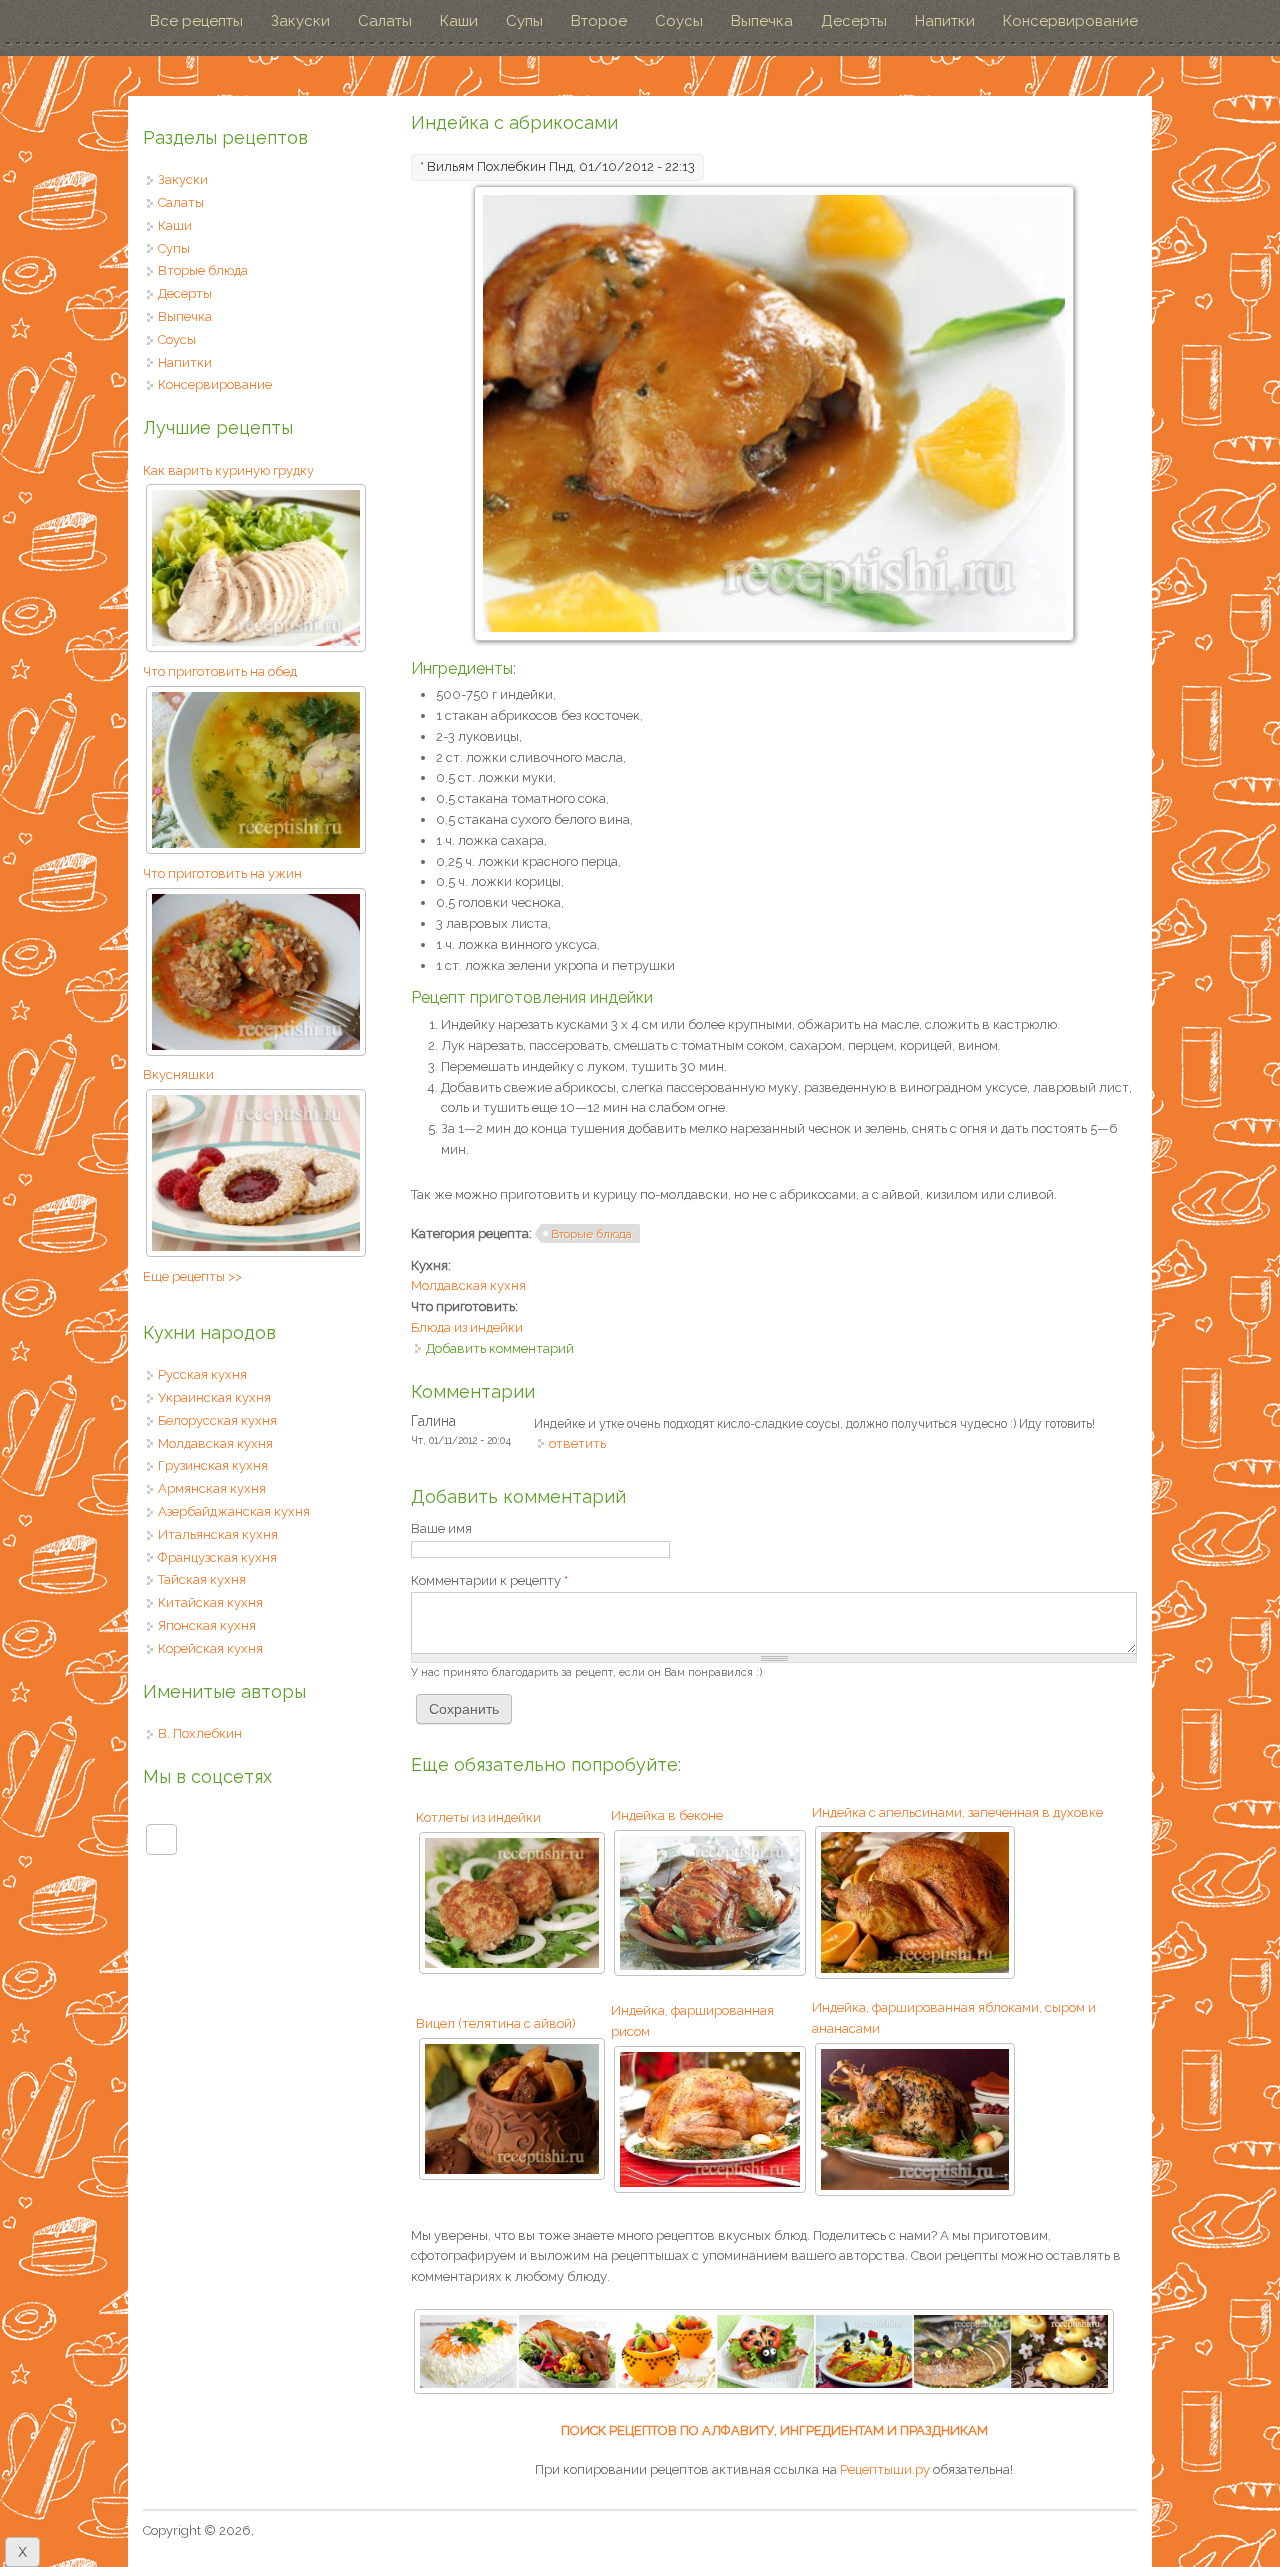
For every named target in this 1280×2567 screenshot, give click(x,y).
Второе (599, 21)
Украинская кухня (214, 1397)
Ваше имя (441, 1528)
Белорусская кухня (217, 1420)
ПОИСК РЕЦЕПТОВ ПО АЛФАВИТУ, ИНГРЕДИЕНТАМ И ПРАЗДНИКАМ (774, 2430)
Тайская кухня (202, 1579)
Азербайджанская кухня (234, 1511)
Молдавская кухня (468, 1285)
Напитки (945, 21)
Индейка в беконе (667, 1815)
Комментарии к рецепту (489, 1580)
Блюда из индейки (467, 1327)
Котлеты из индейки (478, 1817)
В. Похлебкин (200, 1733)
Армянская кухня (212, 1488)
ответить (577, 1443)
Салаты (385, 21)
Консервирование (1070, 21)
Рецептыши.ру (885, 2469)
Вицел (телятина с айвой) (496, 2023)
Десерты (854, 21)
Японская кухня (207, 1625)
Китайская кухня (210, 1602)
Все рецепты (196, 21)
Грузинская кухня (213, 1465)
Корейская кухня (210, 1648)
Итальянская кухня (218, 1534)
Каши (459, 21)
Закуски (300, 21)
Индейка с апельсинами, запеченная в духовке (957, 1812)
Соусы (679, 21)
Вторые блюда (591, 1234)
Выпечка (762, 21)
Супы (524, 21)
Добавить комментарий (500, 1348)
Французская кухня (217, 1557)
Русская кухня (202, 1374)
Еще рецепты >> (192, 1276)
